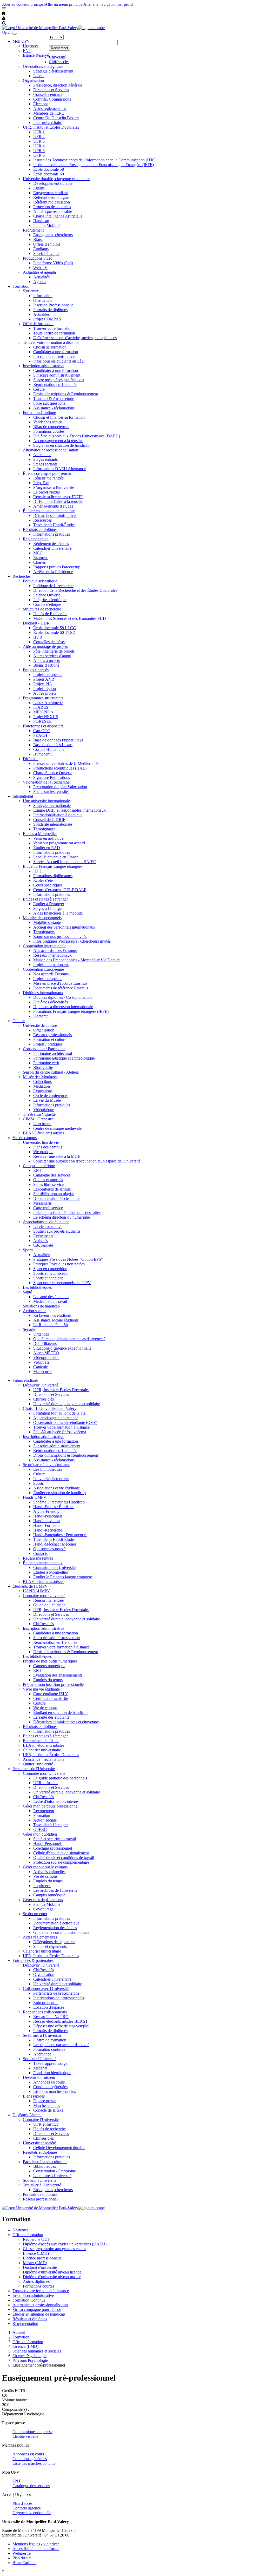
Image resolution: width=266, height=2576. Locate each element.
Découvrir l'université (41, 1385)
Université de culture (40, 1025)
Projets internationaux (51, 965)
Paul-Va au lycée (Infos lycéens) (60, 1432)
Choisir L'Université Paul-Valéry (50, 1408)
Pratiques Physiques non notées (59, 1264)
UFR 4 (39, 146)
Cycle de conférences (51, 1096)
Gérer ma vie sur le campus (45, 1867)
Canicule (41, 1367)
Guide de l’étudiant (49, 1605)
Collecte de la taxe (48, 2110)
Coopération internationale (45, 946)
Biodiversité (43, 1067)
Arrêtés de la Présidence (53, 572)
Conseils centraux (48, 94)
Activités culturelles (49, 1872)
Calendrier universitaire (52, 548)
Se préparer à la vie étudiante (46, 1465)
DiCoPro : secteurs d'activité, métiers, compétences (75, 338)
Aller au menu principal (64, 4)
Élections (41, 104)
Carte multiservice (48, 1208)
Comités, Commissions (52, 99)
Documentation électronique (56, 1198)
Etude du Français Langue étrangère (52, 866)
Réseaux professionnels (52, 1035)
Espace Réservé (36, 55)
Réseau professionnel (40, 2199)
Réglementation (36, 539)
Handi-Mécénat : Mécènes (55, 1544)
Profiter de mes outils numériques (50, 1661)
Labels (39, 76)
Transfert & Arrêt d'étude (54, 399)
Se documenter (35, 1914)
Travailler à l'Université (42, 2185)
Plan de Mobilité (47, 225)
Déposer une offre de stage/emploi (61, 2026)
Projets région (45, 689)
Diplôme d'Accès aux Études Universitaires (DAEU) (77, 436)
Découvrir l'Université (41, 1965)
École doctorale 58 (49, 169)
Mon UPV (21, 41)
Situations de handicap (41, 1306)
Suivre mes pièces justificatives (59, 380)
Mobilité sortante (47, 922)
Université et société (39, 2143)
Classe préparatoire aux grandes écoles (54, 2249)
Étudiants (41, 249)
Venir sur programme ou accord (59, 843)
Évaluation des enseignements (58, 1675)
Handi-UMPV (35, 1497)
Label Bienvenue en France (56, 857)
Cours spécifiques (48, 885)
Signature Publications (52, 777)
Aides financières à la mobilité (58, 913)
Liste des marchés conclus (55, 2091)
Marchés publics (47, 2105)
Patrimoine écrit (46, 1063)
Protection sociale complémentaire (61, 1862)
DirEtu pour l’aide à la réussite (58, 501)
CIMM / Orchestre (38, 1119)
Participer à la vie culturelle (45, 2162)
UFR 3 (39, 141)
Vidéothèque (44, 1110)
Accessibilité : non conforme (36, 2549)
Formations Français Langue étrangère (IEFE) (71, 1011)
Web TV (40, 268)
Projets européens (48, 675)
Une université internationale (46, 801)
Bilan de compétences (51, 427)
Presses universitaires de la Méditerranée (66, 763)
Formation (21, 286)
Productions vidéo (38, 258)
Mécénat (40, 2068)
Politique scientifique (40, 581)
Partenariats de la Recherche (56, 1993)
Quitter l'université (38, 1764)
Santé (27, 1292)
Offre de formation (38, 324)
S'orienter (31, 291)
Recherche (21, 576)
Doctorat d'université (40, 2267)
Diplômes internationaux (43, 993)
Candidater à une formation (56, 352)
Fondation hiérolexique (52, 2073)
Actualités (41, 277)
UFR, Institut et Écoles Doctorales (51, 127)
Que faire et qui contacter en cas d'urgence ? (69, 1339)
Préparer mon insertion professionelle (53, 1684)
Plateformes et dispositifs (43, 726)
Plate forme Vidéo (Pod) (53, 263)
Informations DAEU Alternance (59, 469)
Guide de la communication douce (61, 1932)
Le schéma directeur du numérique (62, 1217)
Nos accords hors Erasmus (55, 951)
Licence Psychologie (29, 2356)
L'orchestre (42, 1124)
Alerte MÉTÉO (46, 1353)
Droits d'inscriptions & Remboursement (66, 394)
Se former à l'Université (42, 2035)
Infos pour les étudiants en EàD (59, 361)
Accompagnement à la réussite (58, 441)
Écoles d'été (43, 880)
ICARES (41, 707)
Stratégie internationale (52, 806)
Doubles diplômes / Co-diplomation (62, 997)
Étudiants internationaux (43, 1563)
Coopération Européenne (43, 969)
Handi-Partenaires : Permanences (60, 1535)
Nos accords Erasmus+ (52, 974)
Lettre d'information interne (56, 1801)
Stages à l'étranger (48, 908)
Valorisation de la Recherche (46, 782)
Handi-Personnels (48, 1516)
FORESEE (42, 721)
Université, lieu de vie (41, 1142)
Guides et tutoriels (48, 1180)
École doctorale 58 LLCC (55, 628)
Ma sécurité (43, 1372)
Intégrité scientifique (50, 600)
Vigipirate (41, 1362)
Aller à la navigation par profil (108, 4)
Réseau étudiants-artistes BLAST (61, 2021)
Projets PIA (43, 684)
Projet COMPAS (47, 319)
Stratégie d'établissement (53, 71)
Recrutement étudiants (41, 1741)
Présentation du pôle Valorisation (60, 787)
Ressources (42, 520)
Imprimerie (42, 1886)
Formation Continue (39, 413)
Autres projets (45, 693)
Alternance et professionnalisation (51, 450)
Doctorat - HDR (36, 623)
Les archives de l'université (55, 1890)
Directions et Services (51, 90)
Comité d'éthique (47, 604)
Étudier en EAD (47, 848)
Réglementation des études (55, 1928)
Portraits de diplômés (50, 310)
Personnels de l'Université (34, 1769)
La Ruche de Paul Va (51, 1325)
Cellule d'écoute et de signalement (61, 1853)
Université (57, 57)
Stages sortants (45, 464)
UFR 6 (39, 155)
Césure (39, 389)
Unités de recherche (49, 2129)
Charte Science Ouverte (53, 773)
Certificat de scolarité (51, 1698)
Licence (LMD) (36, 2253)
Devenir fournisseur (39, 2077)
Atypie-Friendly (46, 1511)
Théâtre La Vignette (39, 1114)
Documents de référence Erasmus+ (62, 988)
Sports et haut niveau (50, 1273)
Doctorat (40, 1016)
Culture (19, 1021)
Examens (41, 558)
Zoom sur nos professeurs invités (60, 937)
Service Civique (46, 254)
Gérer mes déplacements (43, 1900)
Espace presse (45, 2101)
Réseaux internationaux (52, 955)
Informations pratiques (52, 534)
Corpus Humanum (48, 749)
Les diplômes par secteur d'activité (61, 2045)
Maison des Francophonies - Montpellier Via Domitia (77, 960)
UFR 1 (39, 132)
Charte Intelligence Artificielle (58, 216)
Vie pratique (43, 1152)
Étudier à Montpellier (51, 1572)
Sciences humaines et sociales (37, 2351)
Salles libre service (48, 1184)
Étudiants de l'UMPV (30, 1586)
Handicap (41, 221)
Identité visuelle (25, 2436)
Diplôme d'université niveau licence (52, 2272)
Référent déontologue (51, 197)
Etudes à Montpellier (40, 834)
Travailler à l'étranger (51, 1825)
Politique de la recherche (53, 586)
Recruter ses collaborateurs (45, 2012)
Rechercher (59, 48)
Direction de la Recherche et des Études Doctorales (75, 590)
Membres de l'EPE (49, 113)
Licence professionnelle (42, 2258)
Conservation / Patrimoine (44, 1049)
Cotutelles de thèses (49, 642)
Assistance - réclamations (54, 408)
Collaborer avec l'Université (46, 1989)
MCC (38, 553)
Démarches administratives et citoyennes (66, 1722)
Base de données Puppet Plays (58, 740)
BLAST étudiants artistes (44, 1133)
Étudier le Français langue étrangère (63, 1577)
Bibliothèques (45, 2166)
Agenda (40, 282)
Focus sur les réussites (51, 791)
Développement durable (53, 183)
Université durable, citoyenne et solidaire (56, 179)
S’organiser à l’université (54, 487)
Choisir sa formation (50, 347)
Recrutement (33, 230)
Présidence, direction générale (58, 85)
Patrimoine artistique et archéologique (64, 1058)
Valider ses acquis (48, 422)
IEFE (38, 871)
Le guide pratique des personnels (60, 1778)
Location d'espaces (49, 2007)
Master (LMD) (35, 2263)
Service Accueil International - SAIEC (65, 862)
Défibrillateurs (45, 1343)
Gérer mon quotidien (40, 1834)
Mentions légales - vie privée (36, 2544)
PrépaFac (41, 483)
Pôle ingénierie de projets (54, 651)
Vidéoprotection (46, 1358)
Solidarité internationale (53, 824)
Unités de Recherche (50, 614)
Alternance (42, 455)
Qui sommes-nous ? (49, 1549)
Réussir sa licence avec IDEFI (58, 497)
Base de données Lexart (53, 745)
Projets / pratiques (48, 1044)
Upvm (7, 32)
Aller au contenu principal (23, 4)
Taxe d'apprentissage (50, 2063)
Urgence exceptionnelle (32, 2513)
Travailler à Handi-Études (54, 525)
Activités (41, 1241)
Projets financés (36, 670)
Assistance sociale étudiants (56, 1320)
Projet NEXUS (46, 717)
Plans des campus (48, 1147)
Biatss (38, 239)
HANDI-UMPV (36, 1591)
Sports (28, 1250)
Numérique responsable (53, 211)
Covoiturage (43, 1909)
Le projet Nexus (46, 492)
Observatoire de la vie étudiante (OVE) (65, 1422)
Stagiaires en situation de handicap (61, 445)
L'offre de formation (50, 2040)
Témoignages (44, 829)
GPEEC (40, 1829)
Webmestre (22, 2553)
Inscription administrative (54, 356)
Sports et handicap (48, 1278)
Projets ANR (44, 679)
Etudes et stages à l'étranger (45, 899)
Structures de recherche (42, 609)
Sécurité (29, 1329)
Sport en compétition (50, 1269)
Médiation (42, 1086)
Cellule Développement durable (59, 2148)
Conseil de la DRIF (49, 820)
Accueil (19, 2332)
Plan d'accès (22, 2503)
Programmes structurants (43, 698)
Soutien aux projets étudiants (57, 1231)
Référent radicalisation (52, 202)
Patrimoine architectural (53, 1053)
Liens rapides (34, 2096)
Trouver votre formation (53, 328)
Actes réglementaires (50, 109)
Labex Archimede (48, 703)
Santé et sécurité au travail (55, 1839)
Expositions (43, 1091)
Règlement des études (51, 544)
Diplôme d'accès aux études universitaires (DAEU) (65, 2244)
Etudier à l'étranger (49, 904)
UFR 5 (39, 151)
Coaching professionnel (53, 1848)
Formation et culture (50, 1039)
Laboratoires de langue (52, 1189)
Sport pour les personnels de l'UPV (62, 1283)
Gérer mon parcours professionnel (51, 1806)
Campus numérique (39, 1166)
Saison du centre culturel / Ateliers (51, 1072)
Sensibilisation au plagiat (54, 1194)
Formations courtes (49, 431)
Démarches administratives (55, 515)
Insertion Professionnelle (53, 305)
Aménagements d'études (53, 506)
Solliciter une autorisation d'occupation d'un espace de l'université (87, 1161)
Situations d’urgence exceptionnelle (62, 1348)
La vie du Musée (47, 1100)
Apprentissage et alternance (56, 1418)
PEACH (40, 735)
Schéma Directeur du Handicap (59, 1502)
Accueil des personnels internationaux (64, 927)
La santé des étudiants (51, 1297)
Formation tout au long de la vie (59, 1413)
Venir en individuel (49, 838)
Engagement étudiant (51, 193)
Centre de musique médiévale (57, 1128)
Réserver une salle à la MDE (57, 1156)
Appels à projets (46, 661)
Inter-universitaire (48, 123)
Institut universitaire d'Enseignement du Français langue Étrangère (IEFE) (94, 165)
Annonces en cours (49, 2082)
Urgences (31, 46)
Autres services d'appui (52, 656)
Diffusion (31, 759)
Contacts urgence (27, 2508)
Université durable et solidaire (58, 1984)
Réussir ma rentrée (48, 478)
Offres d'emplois (47, 244)
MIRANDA (43, 712)
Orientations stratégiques (43, 66)
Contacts (40, 1553)
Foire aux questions (49, 403)
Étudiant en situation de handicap (60, 1713)
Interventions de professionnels (59, 1998)
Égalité (39, 188)
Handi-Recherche (48, 1530)
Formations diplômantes (53, 876)
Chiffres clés (59, 62)
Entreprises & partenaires (33, 1960)
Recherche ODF (36, 2239)
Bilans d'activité (46, 665)
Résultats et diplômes (40, 530)
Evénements (43, 1236)
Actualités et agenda (39, 272)
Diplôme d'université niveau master (52, 2277)
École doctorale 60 (49, 174)
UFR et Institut (45, 1783)
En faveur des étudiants (52, 1315)
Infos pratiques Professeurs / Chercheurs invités (72, 941)
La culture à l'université (52, 2176)
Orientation (42, 300)
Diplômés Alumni (27, 2115)
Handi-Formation (47, 1525)
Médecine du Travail (50, 1301)
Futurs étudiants (25, 1380)
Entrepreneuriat (46, 2003)
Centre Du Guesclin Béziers (56, 118)
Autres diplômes (36, 2281)
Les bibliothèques (37, 1287)
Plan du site (22, 2558)
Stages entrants (45, 459)
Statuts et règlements (50, 1946)
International (23, 796)
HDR (38, 637)
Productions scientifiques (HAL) (60, 768)
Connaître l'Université (41, 2120)
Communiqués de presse (32, 2432)
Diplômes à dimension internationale (63, 1007)
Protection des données (52, 207)
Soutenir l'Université (40, 2059)
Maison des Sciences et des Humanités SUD (70, 618)
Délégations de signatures (54, 1942)
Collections (42, 1082)
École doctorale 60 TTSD (54, 632)
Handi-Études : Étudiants (54, 1507)
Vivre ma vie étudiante (41, 1689)
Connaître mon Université (54, 1568)
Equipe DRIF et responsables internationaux (69, 810)
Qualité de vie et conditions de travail (64, 1858)
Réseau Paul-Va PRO (51, 2017)
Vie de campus (25, 1138)
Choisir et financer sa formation (59, 417)
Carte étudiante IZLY (51, 1694)
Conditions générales (50, 2087)
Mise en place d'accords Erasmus (60, 983)
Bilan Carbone (24, 2563)
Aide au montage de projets (45, 646)
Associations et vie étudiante (46, 1222)
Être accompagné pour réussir (47, 473)
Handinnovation (46, 1521)
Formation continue (49, 2049)
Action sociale (35, 1311)
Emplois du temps (48, 1680)
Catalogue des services (52, 1175)
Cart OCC (42, 731)
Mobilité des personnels (42, 918)
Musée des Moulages (40, 1077)
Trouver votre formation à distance (51, 342)
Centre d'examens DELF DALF (60, 890)
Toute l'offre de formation (54, 333)
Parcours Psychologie (30, 2360)
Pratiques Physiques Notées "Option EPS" (68, 1259)
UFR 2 (39, 137)
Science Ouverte (47, 595)
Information (43, 296)
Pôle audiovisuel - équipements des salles (67, 1213)
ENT (27, 51)
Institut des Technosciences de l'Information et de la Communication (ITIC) (95, 160)
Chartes (39, 562)
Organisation (33, 80)
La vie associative (48, 1227)
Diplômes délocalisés (51, 1002)
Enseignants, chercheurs (53, 235)
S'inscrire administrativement (57, 375)
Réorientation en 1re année (55, 385)
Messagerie (42, 1203)
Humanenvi (43, 754)
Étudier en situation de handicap (49, 511)
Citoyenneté (43, 1245)
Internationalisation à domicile (58, 815)
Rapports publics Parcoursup (57, 567)
